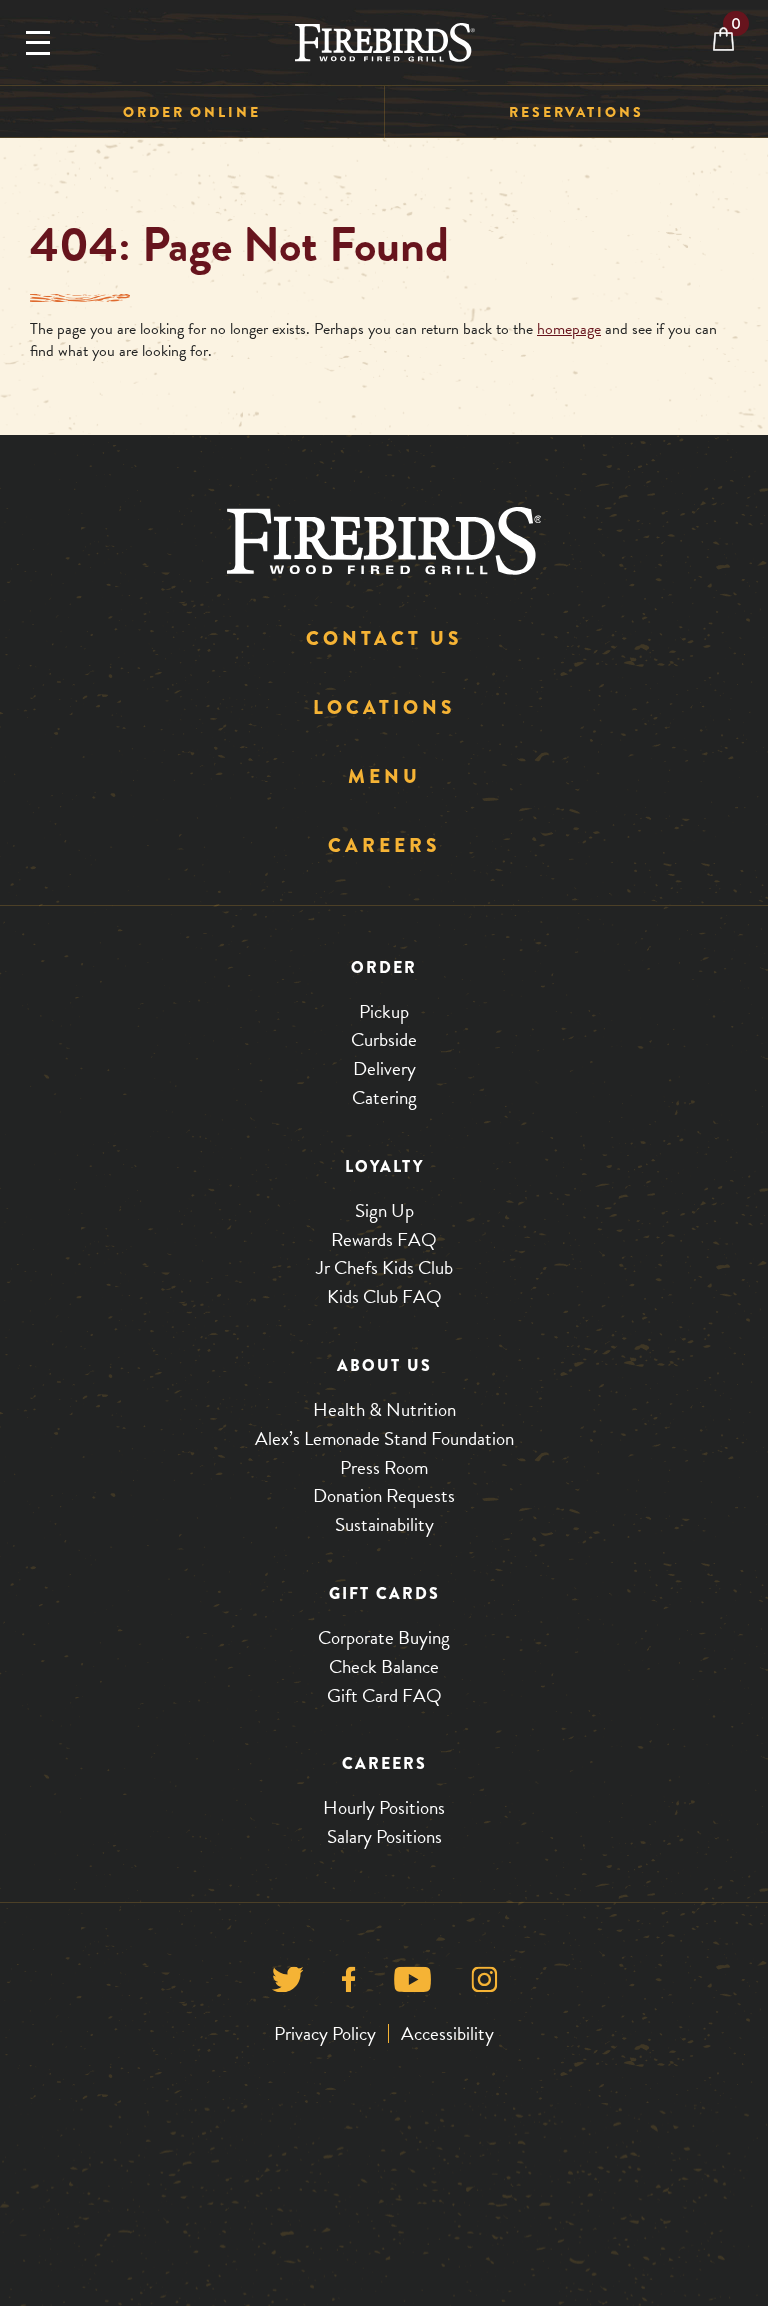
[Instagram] (484, 1984)
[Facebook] (348, 1984)
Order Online (192, 112)
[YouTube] (412, 1984)
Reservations (576, 112)
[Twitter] (287, 1984)
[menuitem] (192, 112)
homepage (569, 329)
